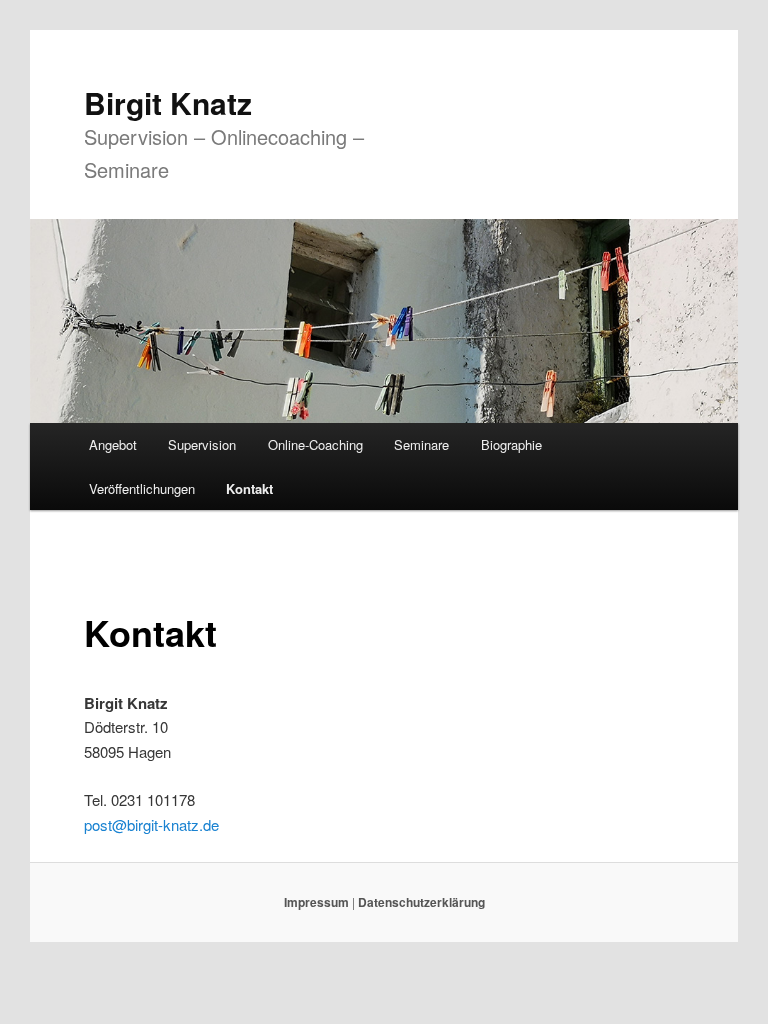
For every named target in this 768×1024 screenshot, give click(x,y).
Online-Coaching (315, 444)
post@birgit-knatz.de (151, 824)
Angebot (113, 444)
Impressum (316, 902)
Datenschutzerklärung (421, 902)
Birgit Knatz (168, 102)
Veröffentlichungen (142, 488)
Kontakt (249, 488)
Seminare (421, 444)
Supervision (202, 444)
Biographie (511, 444)
